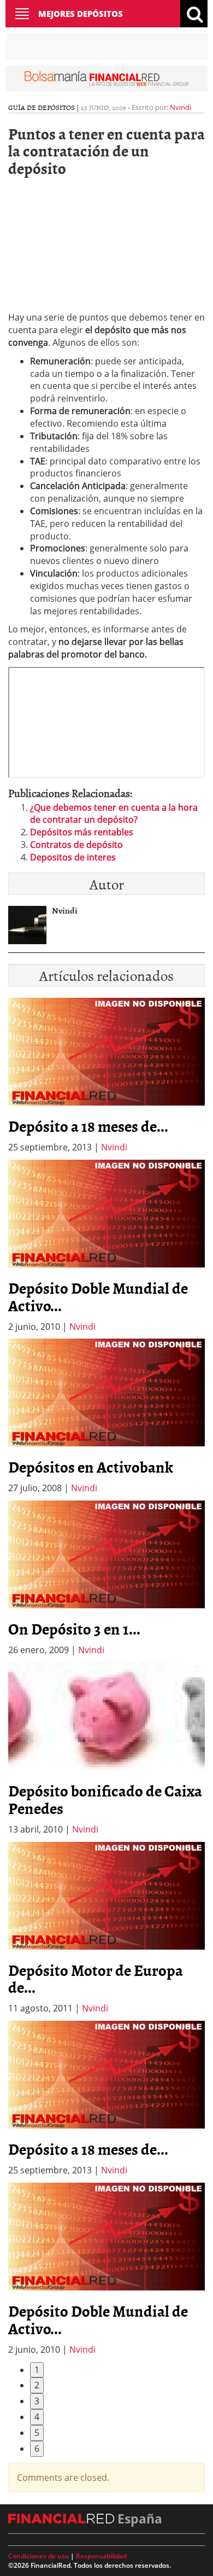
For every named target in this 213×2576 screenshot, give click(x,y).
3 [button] (37, 2401)
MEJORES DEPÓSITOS (81, 14)
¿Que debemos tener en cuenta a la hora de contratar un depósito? (114, 814)
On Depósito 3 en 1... (74, 1629)
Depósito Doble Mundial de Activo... (98, 1296)
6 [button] (37, 2449)
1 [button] (37, 2370)
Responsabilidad (101, 2556)
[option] (106, 1246)
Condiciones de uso (39, 2556)
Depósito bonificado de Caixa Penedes (105, 1799)
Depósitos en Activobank (91, 1467)
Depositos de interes (73, 857)
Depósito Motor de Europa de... (96, 1979)
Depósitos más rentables (82, 832)
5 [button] (37, 2433)
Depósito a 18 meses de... (88, 1126)
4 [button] (37, 2417)
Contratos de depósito (76, 845)
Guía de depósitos (42, 107)
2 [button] (37, 2385)
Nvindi (181, 107)
